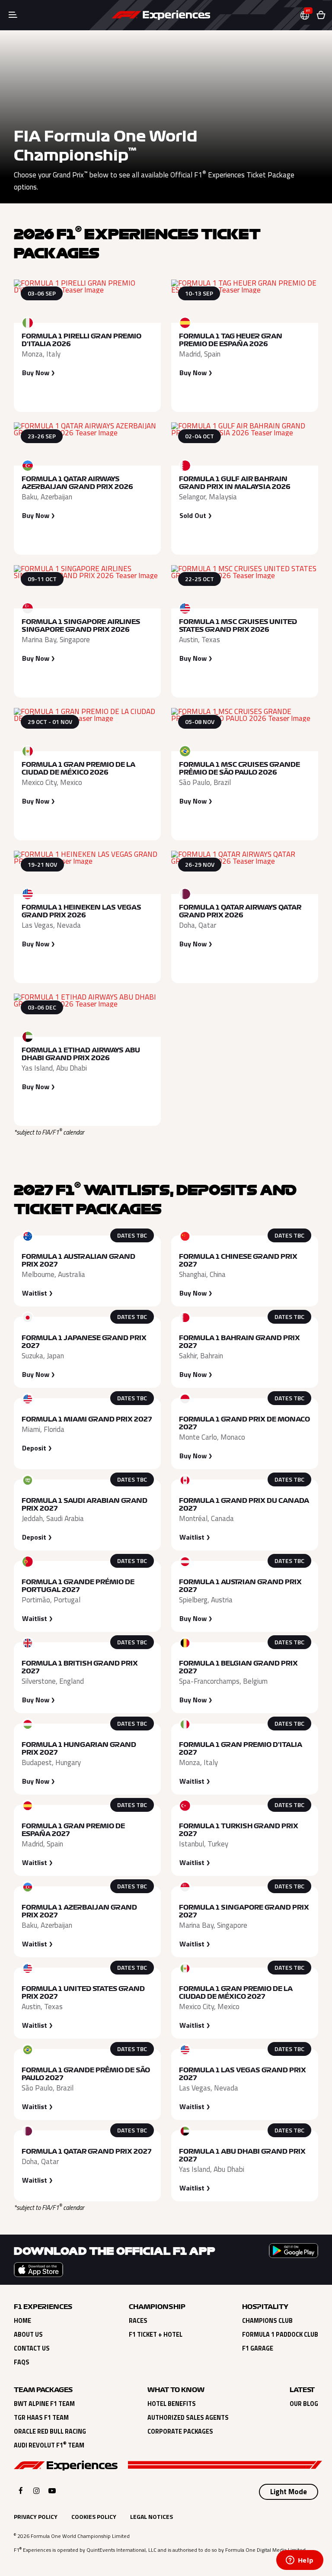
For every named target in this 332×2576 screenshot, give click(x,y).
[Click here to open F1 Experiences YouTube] (52, 2491)
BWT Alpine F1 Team (44, 2404)
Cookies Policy (94, 2517)
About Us (28, 2335)
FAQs (22, 2362)
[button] (308, 15)
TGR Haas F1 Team (41, 2418)
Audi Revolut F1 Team (49, 2445)
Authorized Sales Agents (188, 2418)
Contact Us (32, 2348)
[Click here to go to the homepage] (161, 15)
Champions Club (267, 2321)
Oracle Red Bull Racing (50, 2431)
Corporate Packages (180, 2431)
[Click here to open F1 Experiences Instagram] (37, 2491)
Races (138, 2321)
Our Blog (304, 2404)
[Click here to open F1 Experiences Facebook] (21, 2491)
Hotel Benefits (172, 2404)
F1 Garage (258, 2348)
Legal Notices (152, 2517)
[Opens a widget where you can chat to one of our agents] (300, 2561)
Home (22, 2321)
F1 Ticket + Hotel (156, 2335)
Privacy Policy (36, 2517)
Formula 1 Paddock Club (280, 2335)
